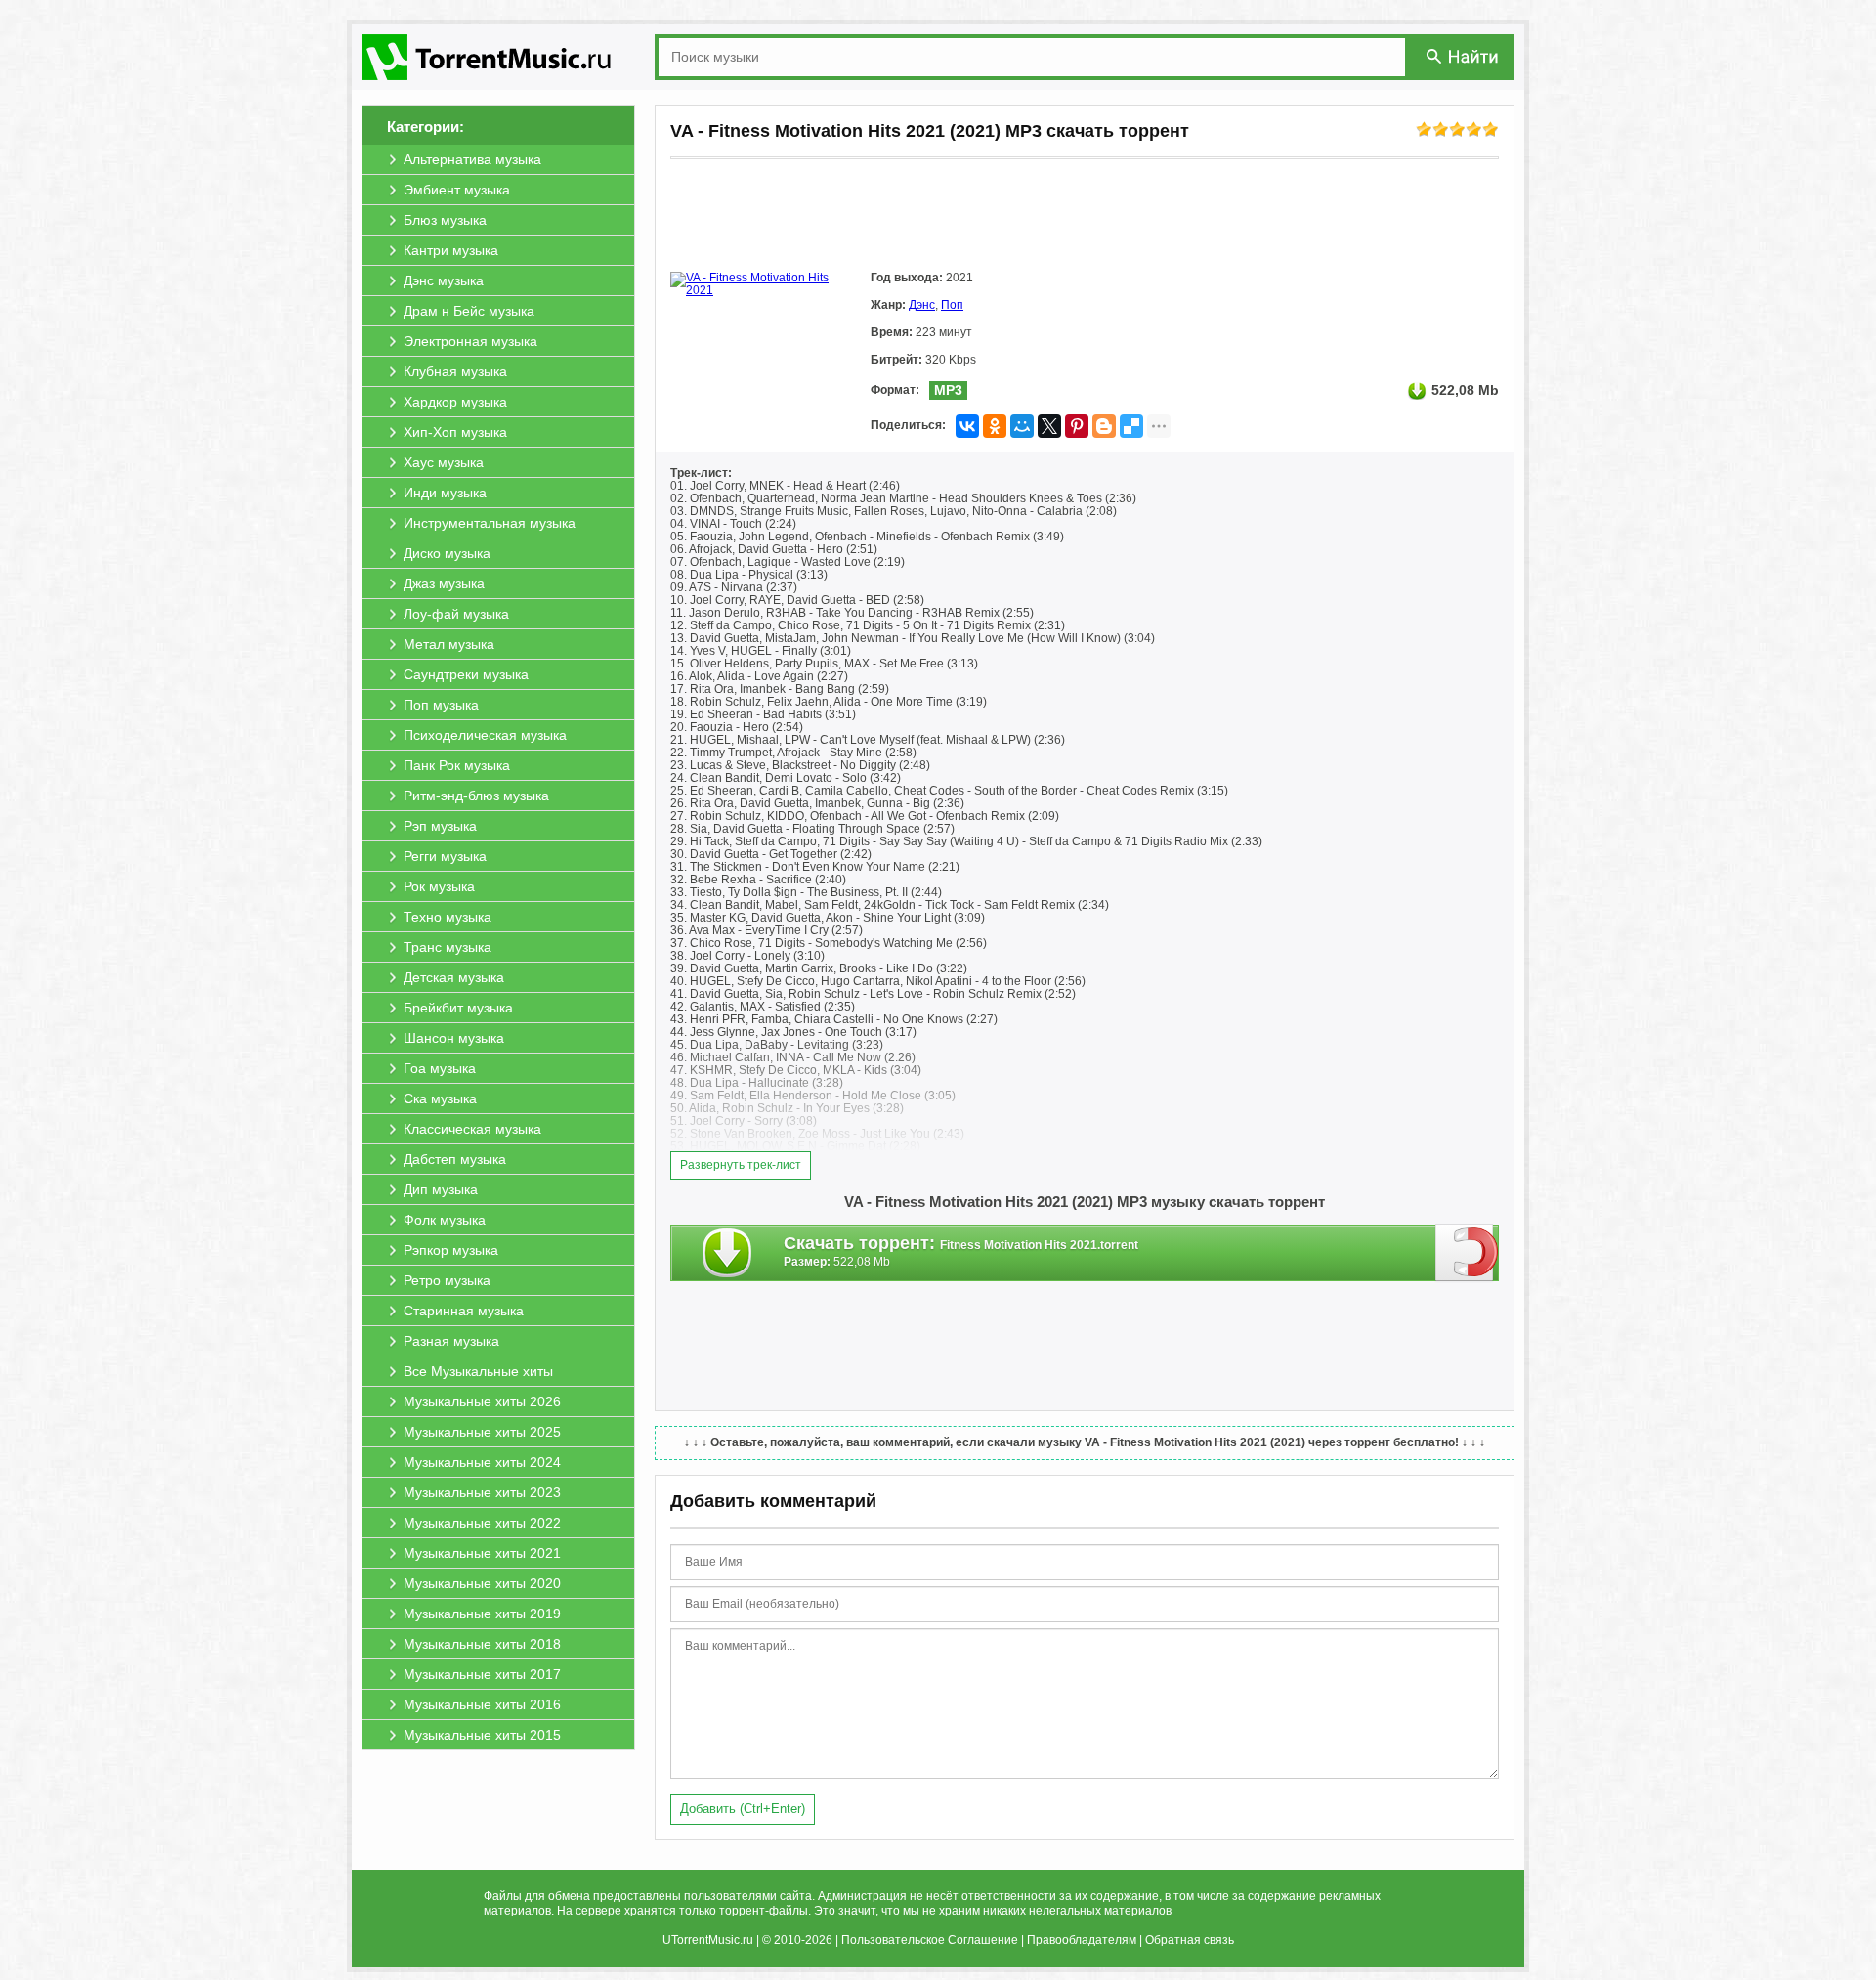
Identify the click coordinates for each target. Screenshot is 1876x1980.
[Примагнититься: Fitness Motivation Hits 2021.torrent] (1467, 1252)
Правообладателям (1082, 1940)
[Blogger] (1104, 426)
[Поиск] (1464, 56)
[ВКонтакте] (967, 426)
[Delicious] (1131, 426)
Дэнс (922, 305)
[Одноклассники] (995, 426)
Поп (952, 305)
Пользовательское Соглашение (930, 1940)
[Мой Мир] (1022, 426)
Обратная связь (1190, 1940)
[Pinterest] (1077, 426)
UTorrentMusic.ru (708, 1940)
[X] (1049, 426)
